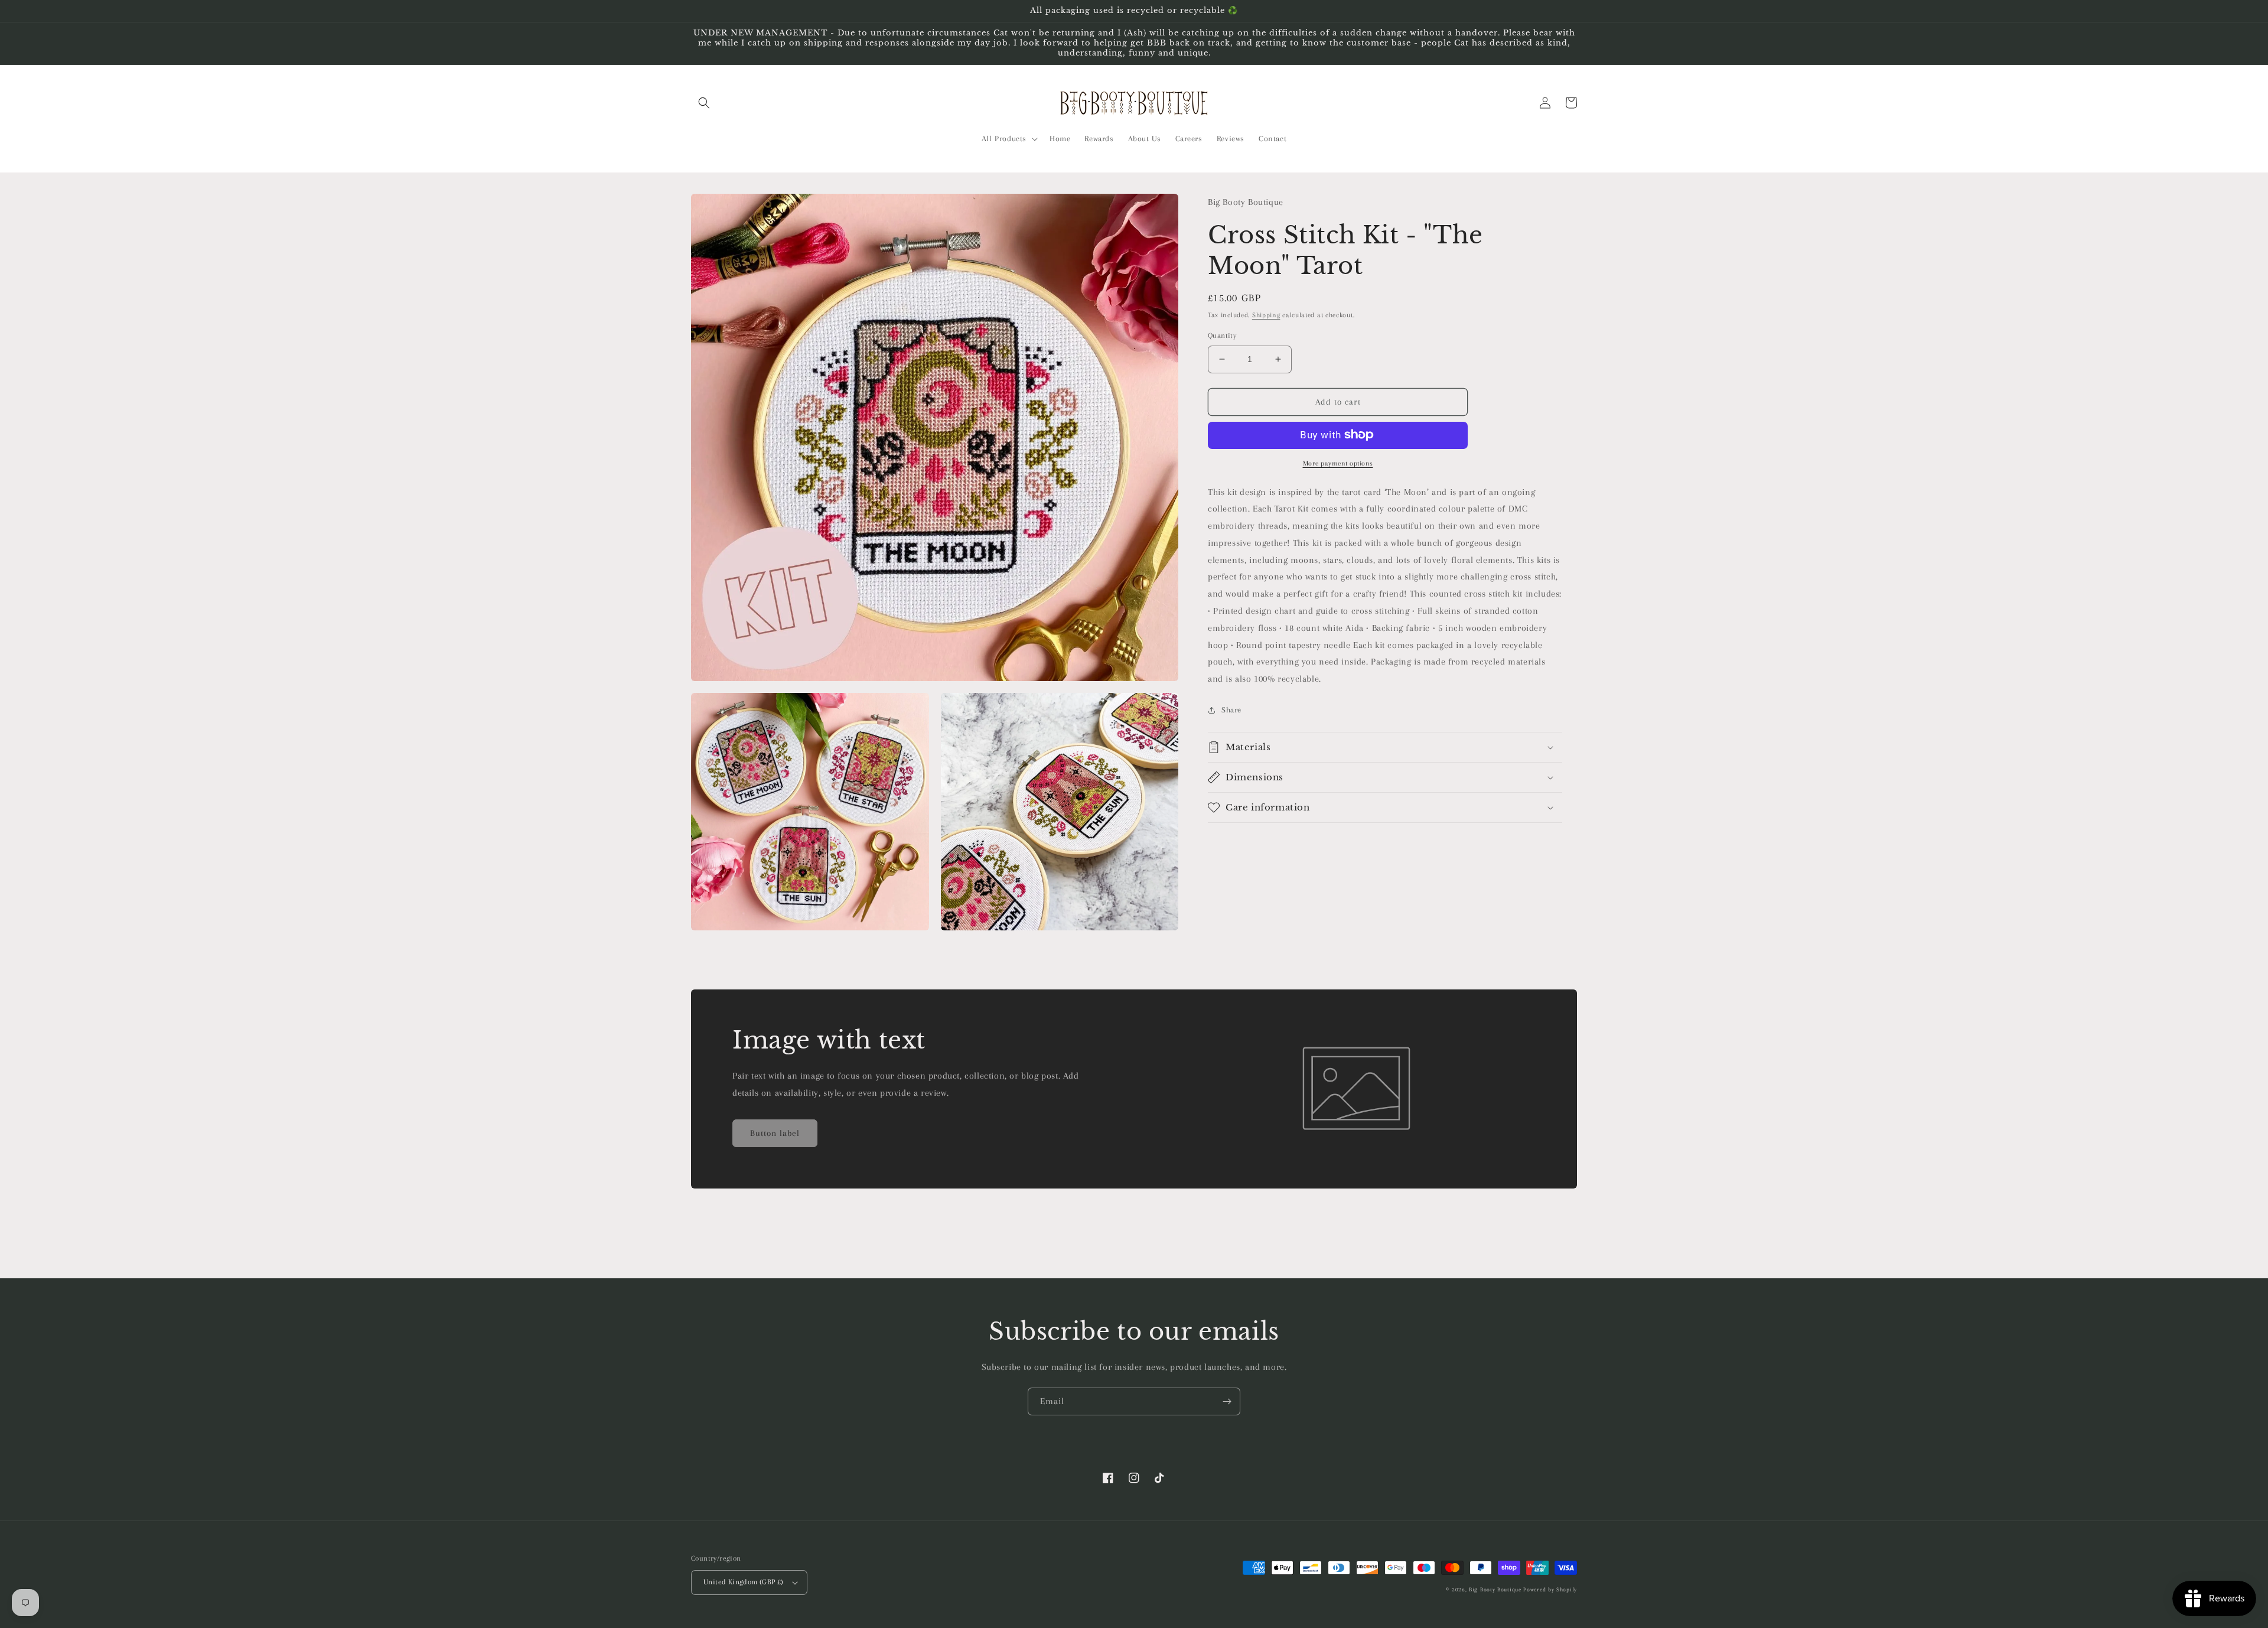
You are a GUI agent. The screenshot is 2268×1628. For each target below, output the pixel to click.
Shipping (1266, 315)
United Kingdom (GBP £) (744, 1582)
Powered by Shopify (1550, 1589)
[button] (704, 103)
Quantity (1222, 336)
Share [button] (1231, 710)
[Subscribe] (1227, 1401)
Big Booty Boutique (1495, 1589)
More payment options (1338, 463)
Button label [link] (775, 1133)
